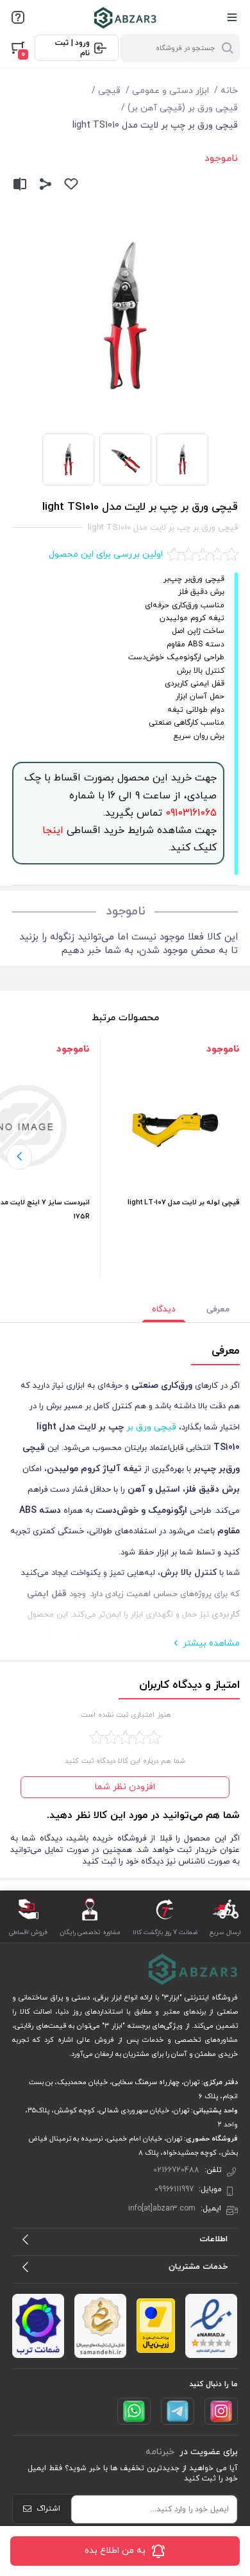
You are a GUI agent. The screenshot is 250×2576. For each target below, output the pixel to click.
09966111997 (174, 2189)
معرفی (218, 1309)
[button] (19, 1157)
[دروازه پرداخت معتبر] (156, 2326)
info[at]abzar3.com (162, 2209)
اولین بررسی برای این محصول (106, 554)
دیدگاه (164, 1309)
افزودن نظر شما (125, 1787)
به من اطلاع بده (115, 2551)
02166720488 (176, 2170)
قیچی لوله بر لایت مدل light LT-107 (184, 1202)
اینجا (53, 830)
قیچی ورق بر (151, 1427)
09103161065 (189, 813)
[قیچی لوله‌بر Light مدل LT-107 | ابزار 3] (175, 1126)
